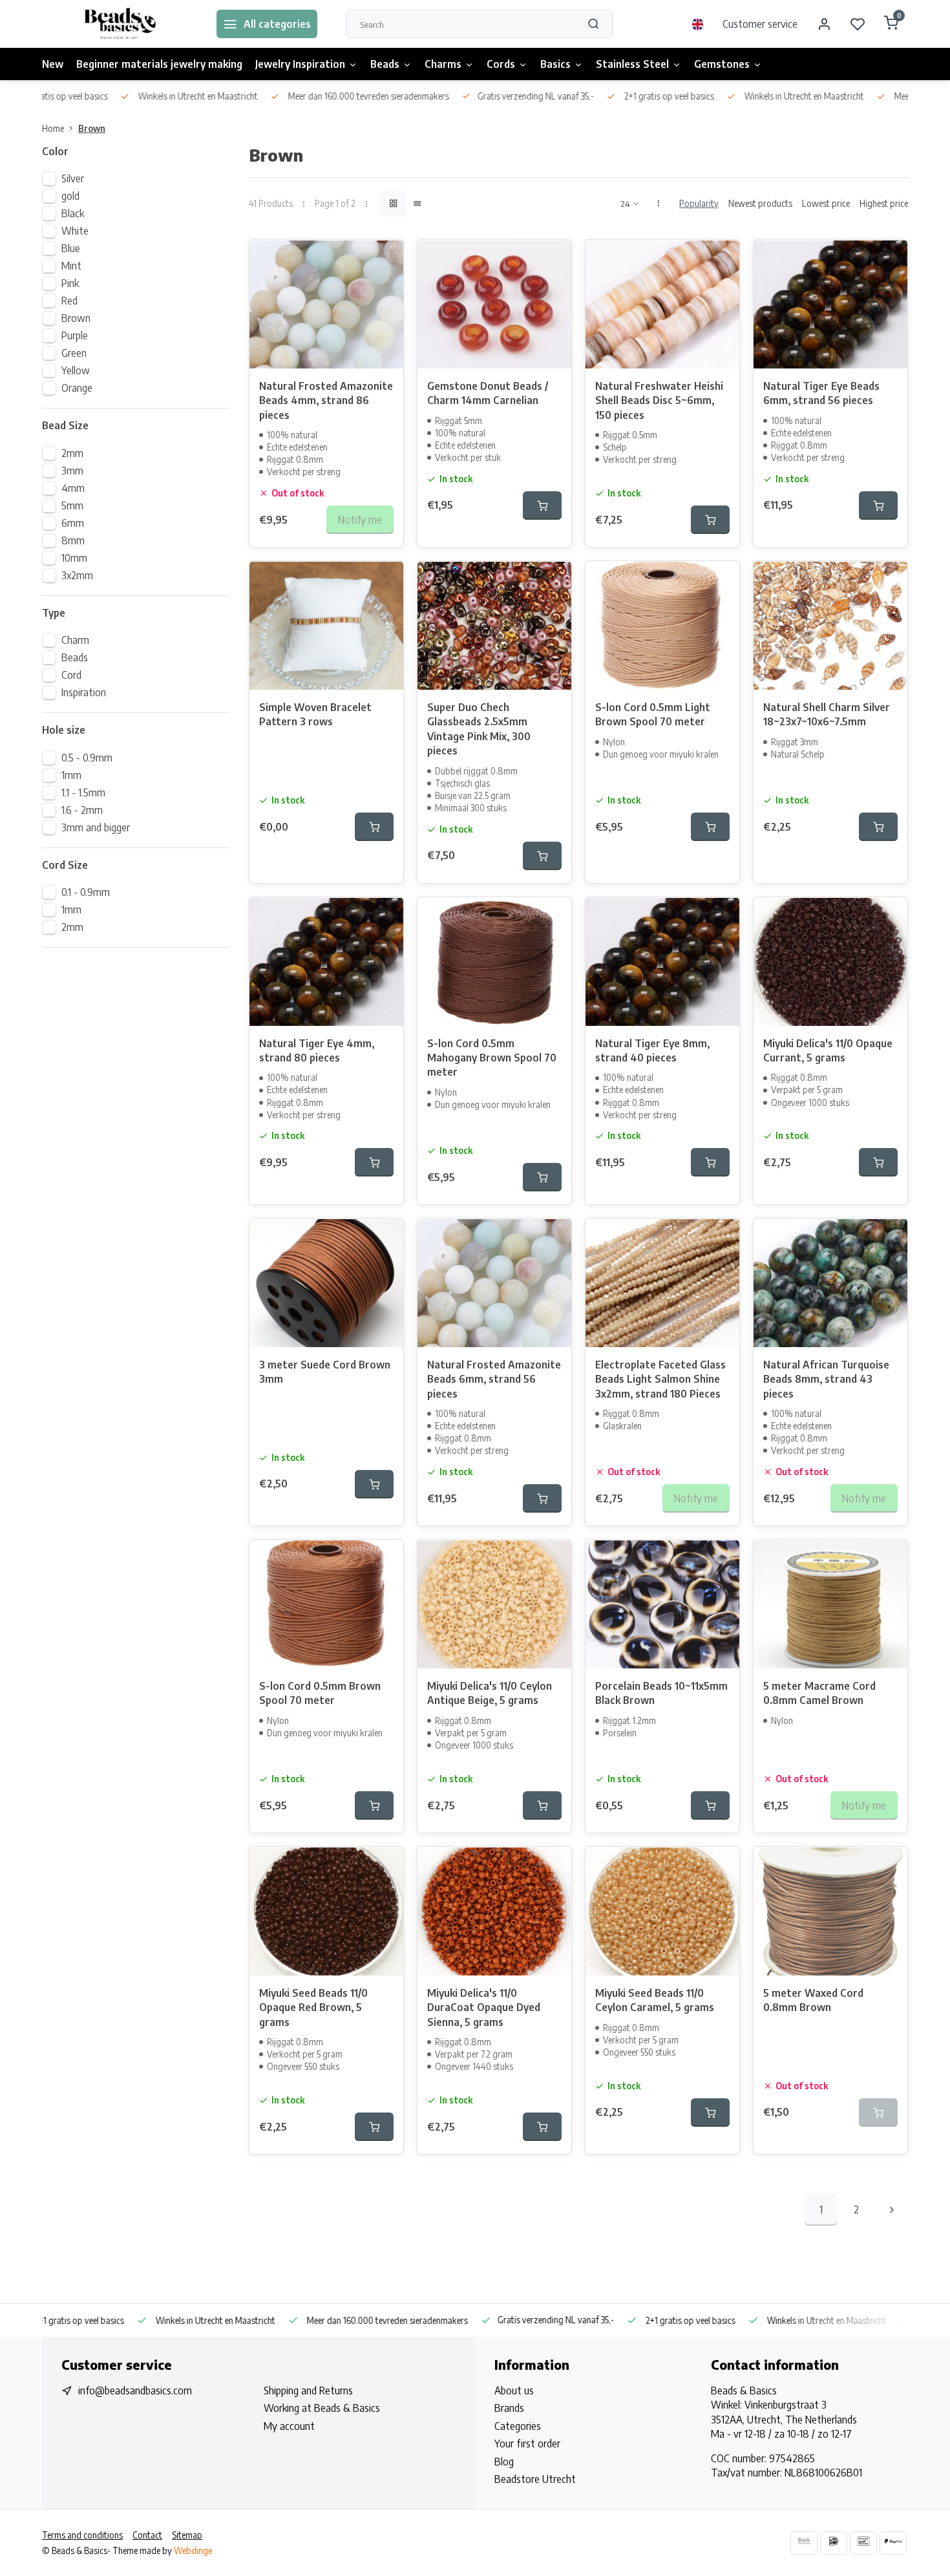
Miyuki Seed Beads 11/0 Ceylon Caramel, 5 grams (655, 2000)
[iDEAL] (834, 2543)
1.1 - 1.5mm (83, 793)
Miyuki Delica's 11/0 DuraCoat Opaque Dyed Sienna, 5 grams (484, 2007)
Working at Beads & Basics (322, 2408)
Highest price (884, 203)
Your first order (527, 2443)
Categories (518, 2426)
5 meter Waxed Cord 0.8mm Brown (813, 2000)
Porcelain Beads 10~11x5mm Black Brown (661, 1693)
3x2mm (77, 575)
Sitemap (187, 2535)
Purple (75, 335)
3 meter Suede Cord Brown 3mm (325, 1372)
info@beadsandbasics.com (135, 2390)
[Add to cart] (542, 506)
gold (70, 196)
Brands (509, 2408)
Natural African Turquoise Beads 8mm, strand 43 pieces (826, 1379)
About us (514, 2390)
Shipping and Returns (308, 2390)
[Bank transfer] (804, 2543)
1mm (71, 775)
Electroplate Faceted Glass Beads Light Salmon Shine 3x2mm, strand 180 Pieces (660, 1379)
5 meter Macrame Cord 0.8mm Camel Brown (819, 1693)
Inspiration (84, 692)
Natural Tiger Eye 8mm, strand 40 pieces (652, 1050)
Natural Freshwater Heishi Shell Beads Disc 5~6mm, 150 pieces (659, 400)
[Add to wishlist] (384, 259)
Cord (71, 675)
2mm (72, 453)
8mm (73, 540)
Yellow (76, 370)
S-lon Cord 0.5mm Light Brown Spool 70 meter (653, 714)
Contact (147, 2535)
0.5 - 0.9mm (87, 758)
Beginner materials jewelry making (159, 64)
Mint (71, 266)
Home (53, 128)
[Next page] (892, 2209)
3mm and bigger (96, 827)
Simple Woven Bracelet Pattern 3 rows (315, 714)
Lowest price (826, 203)
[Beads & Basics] (120, 24)
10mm (74, 558)
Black (73, 213)
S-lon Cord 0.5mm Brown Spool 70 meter (320, 1693)
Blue (71, 248)
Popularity (699, 203)
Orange (77, 388)
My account (289, 2426)
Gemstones (722, 64)
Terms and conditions (82, 2535)
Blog (504, 2462)
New (53, 64)
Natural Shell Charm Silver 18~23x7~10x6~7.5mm (827, 714)
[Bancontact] (863, 2543)
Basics (555, 64)
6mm (73, 523)
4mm (73, 488)
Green (74, 353)
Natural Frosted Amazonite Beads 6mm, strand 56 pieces (494, 1379)
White (75, 231)
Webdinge (193, 2550)
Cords (501, 64)
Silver (73, 178)
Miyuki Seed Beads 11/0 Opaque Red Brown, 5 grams (313, 2007)
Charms (443, 64)
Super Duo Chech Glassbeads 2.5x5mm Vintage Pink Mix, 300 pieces (479, 729)
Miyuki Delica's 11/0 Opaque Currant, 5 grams (828, 1050)
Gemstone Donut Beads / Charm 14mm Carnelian (488, 393)
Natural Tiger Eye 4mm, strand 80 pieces (317, 1050)
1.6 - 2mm (82, 810)
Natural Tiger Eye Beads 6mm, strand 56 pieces (821, 393)
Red (69, 301)
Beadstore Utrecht (535, 2479)
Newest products (760, 203)
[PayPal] (893, 2543)
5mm (72, 506)
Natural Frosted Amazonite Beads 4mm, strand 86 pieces (326, 400)
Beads (385, 64)
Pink (70, 283)
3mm (72, 471)
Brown (92, 128)
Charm (75, 640)
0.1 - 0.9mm (86, 892)
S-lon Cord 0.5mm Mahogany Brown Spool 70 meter (492, 1058)
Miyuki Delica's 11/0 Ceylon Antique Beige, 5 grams (490, 1693)
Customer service (760, 24)
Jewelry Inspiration (300, 64)
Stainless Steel (632, 64)
